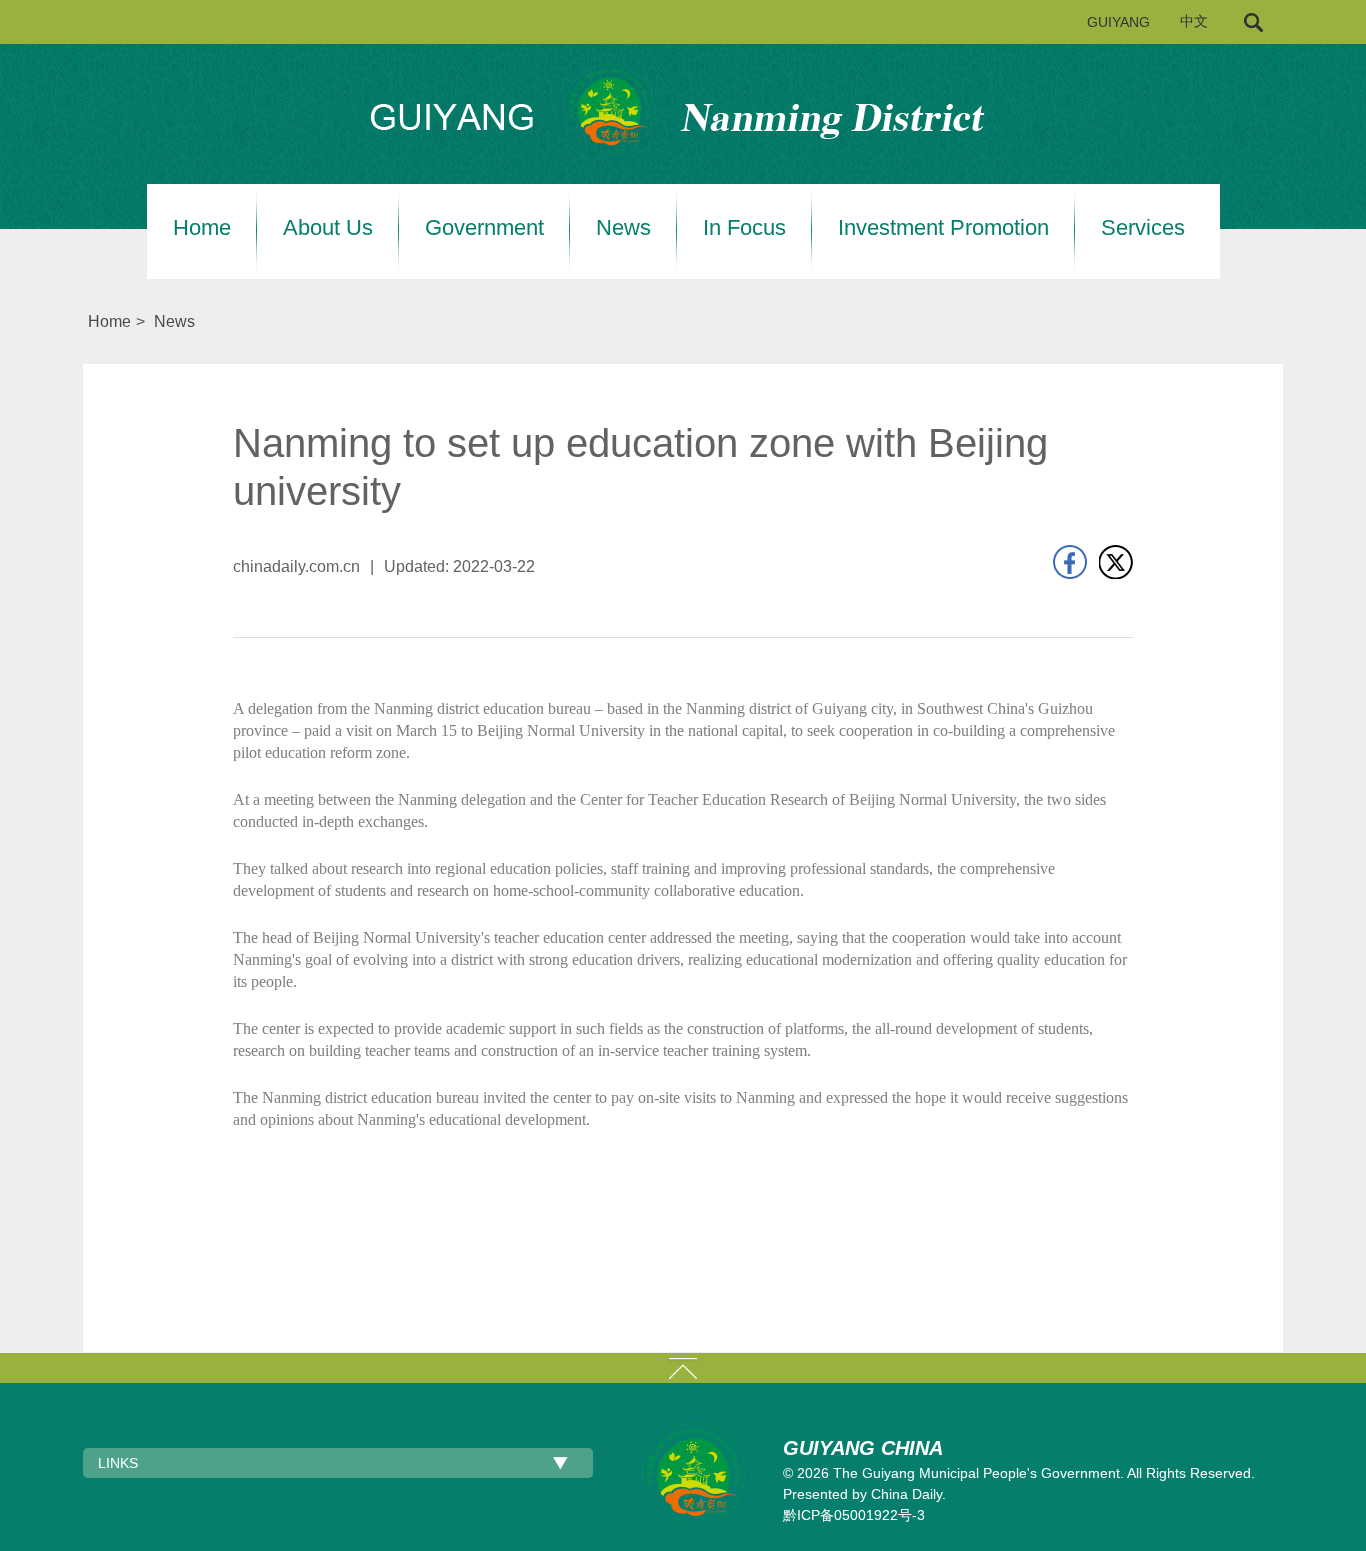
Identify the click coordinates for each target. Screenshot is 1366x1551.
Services (1143, 228)
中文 (1194, 21)
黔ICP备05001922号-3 (854, 1515)
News (623, 228)
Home (202, 228)
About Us (328, 228)
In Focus (744, 228)
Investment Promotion (943, 228)
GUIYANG (1118, 22)
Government (484, 228)
